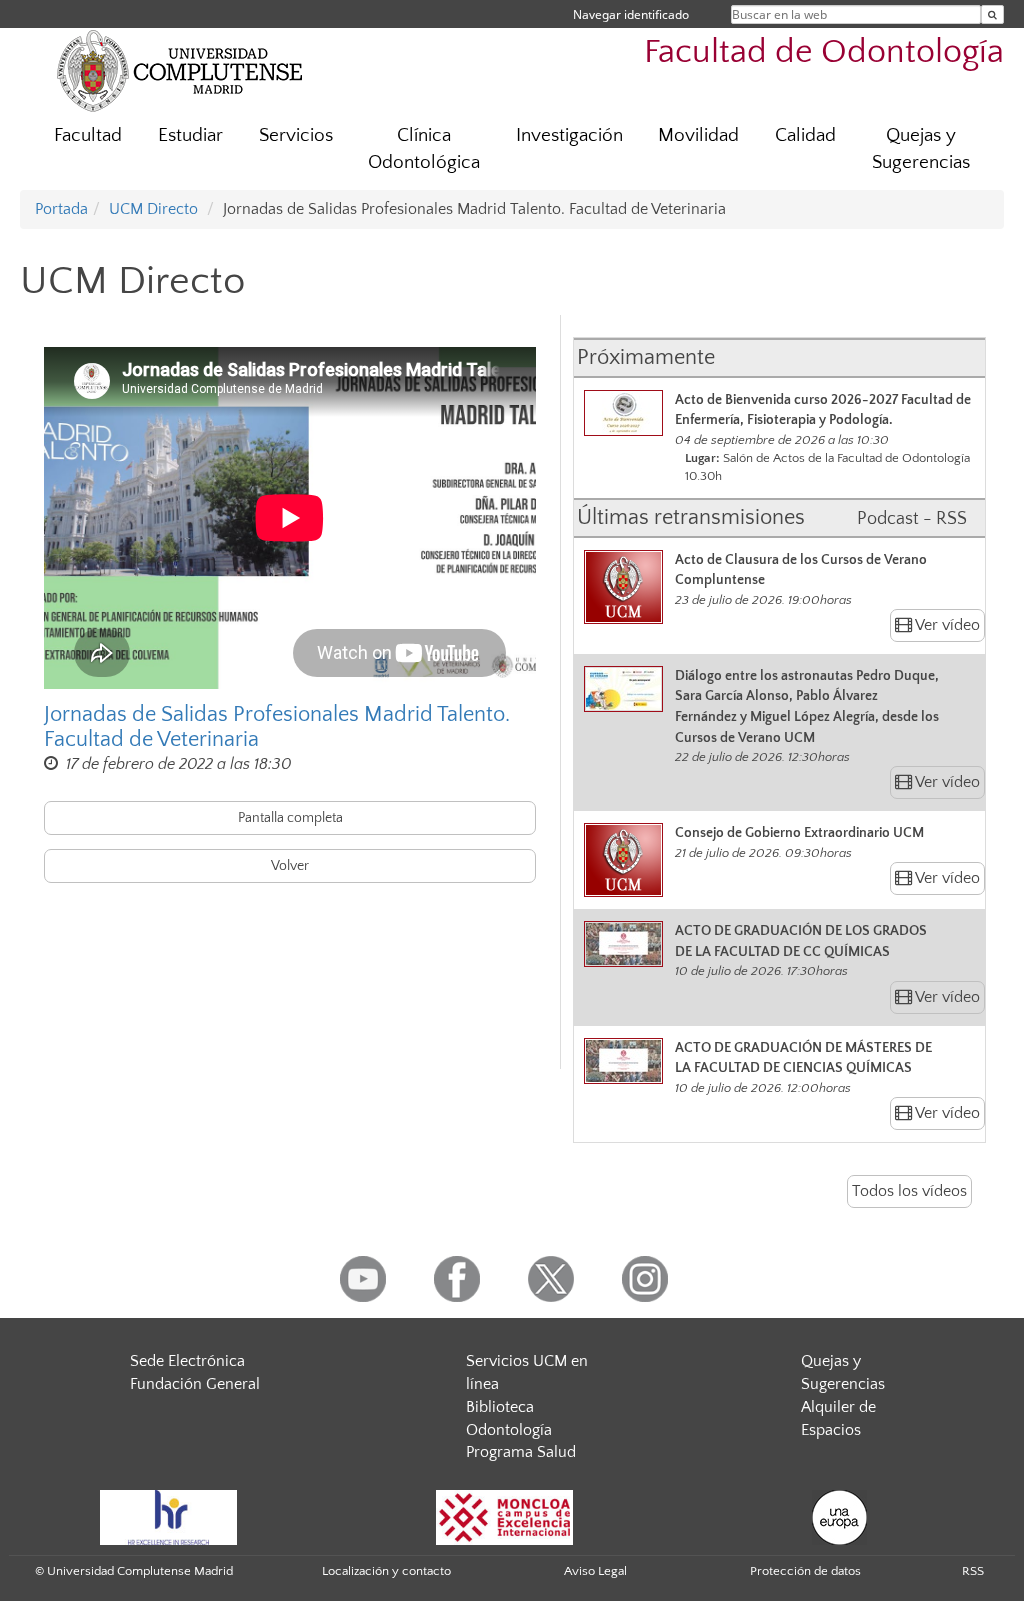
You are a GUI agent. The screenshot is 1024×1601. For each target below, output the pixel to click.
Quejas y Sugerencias (921, 149)
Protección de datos (805, 1571)
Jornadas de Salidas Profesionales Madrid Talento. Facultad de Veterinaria (277, 727)
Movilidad (698, 135)
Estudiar (190, 135)
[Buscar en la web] (992, 14)
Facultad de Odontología (824, 52)
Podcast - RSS (912, 519)
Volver (290, 866)
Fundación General (195, 1384)
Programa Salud (521, 1452)
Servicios (296, 135)
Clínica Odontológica (424, 149)
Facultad (88, 135)
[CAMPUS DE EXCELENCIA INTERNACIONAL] (505, 1517)
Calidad (805, 135)
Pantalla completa (290, 818)
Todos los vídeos (909, 1191)
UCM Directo (153, 209)
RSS (973, 1571)
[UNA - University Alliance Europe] (839, 1517)
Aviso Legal (595, 1571)
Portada (61, 209)
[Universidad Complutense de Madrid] (180, 70)
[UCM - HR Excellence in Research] (169, 1517)
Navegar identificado (631, 14)
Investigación (569, 135)
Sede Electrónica (187, 1361)
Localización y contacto (386, 1571)
